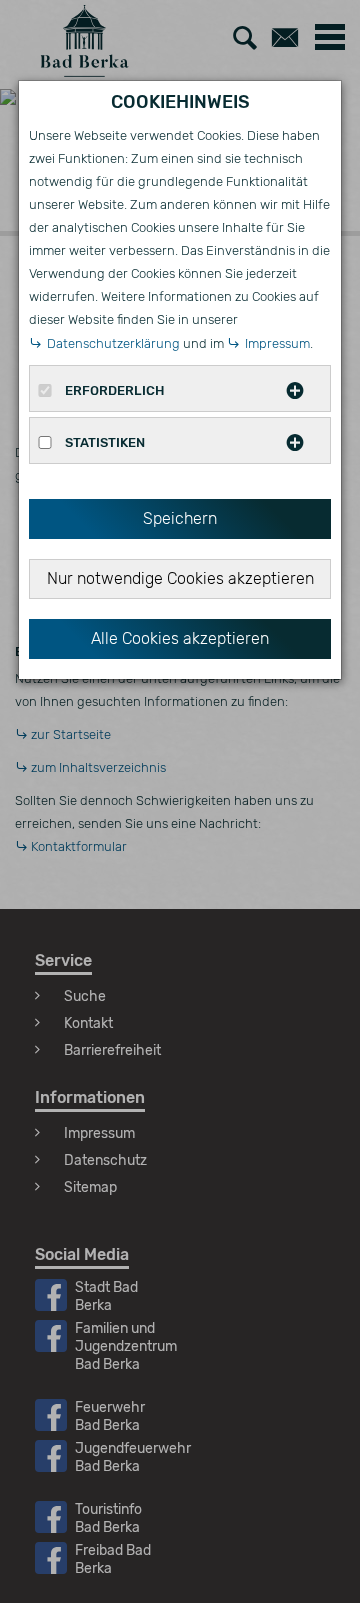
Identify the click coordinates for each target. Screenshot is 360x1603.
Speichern (180, 518)
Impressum (277, 343)
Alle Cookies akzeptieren (180, 638)
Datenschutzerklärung (113, 343)
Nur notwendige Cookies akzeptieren (180, 578)
